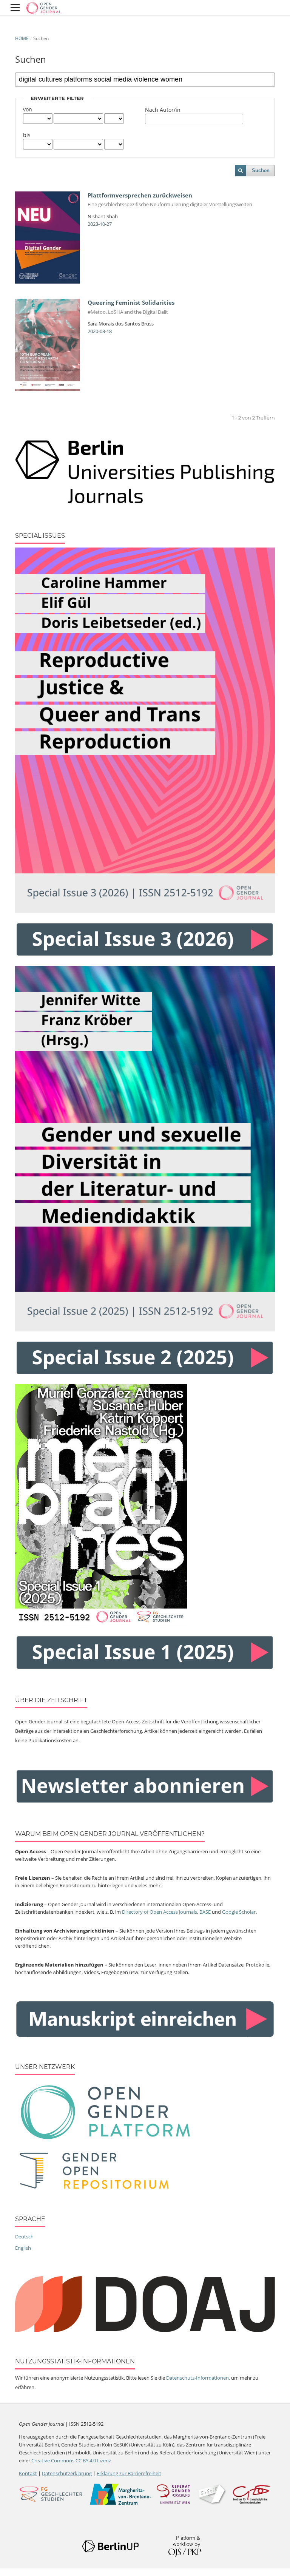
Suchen (261, 170)
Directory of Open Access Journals (160, 1912)
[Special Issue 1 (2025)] (101, 1624)
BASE (205, 1912)
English (23, 2248)
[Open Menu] (15, 8)
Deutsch (24, 2237)
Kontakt (28, 2473)
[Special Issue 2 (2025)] (145, 1330)
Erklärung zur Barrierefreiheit (129, 2473)
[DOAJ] (145, 2330)
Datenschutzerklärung (67, 2473)
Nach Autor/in (163, 110)
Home (22, 38)
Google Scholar (239, 1912)
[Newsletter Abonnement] (145, 1803)
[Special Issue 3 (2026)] (145, 911)
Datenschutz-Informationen (197, 2378)
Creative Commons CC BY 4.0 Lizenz (71, 2460)
